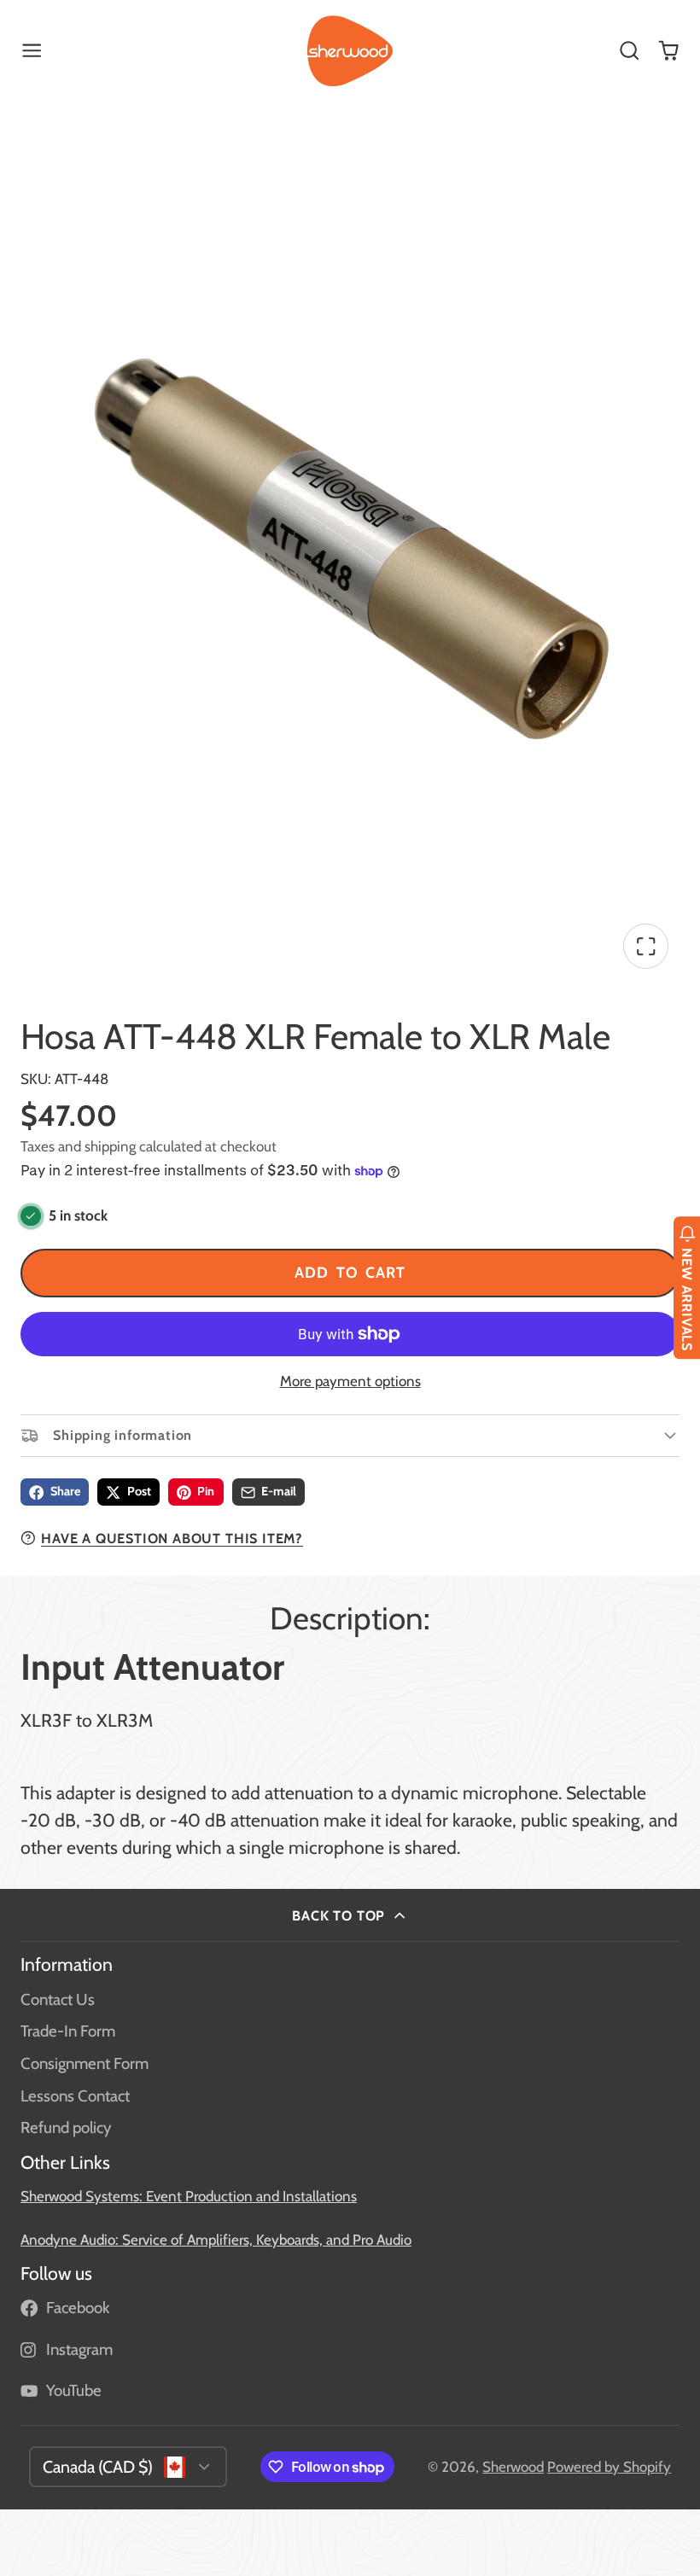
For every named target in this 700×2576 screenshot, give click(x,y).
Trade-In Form (68, 2031)
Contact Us (58, 1999)
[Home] (350, 51)
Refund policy (66, 2127)
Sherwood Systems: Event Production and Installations (189, 2196)
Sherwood (513, 2467)
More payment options (350, 1381)
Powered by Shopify (609, 2467)
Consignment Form (85, 2063)
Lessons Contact (75, 2096)
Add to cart (350, 1272)
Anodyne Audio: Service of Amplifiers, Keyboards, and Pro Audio (216, 2240)
